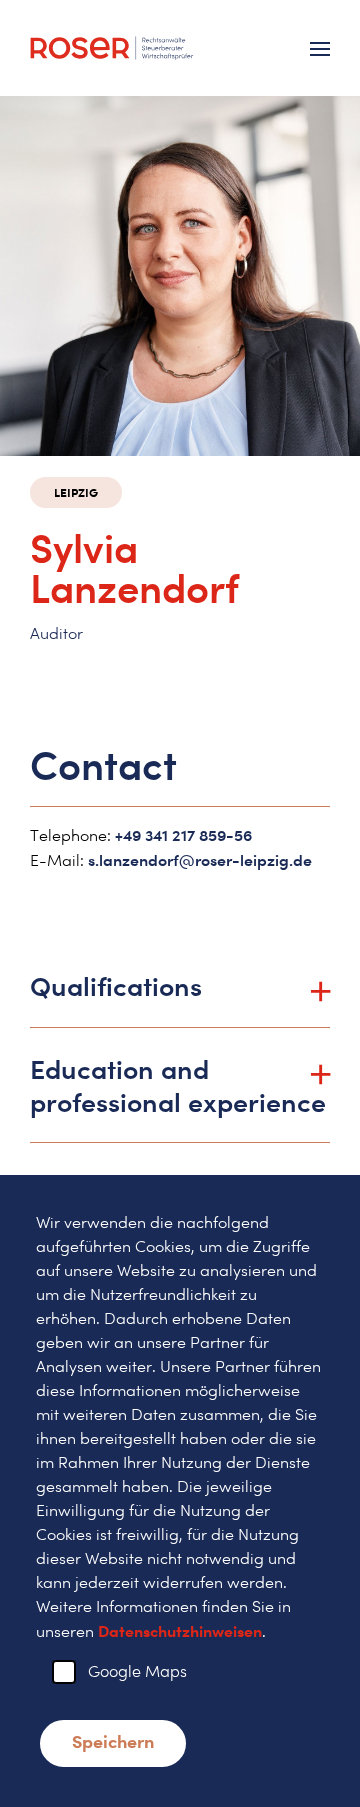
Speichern (113, 1741)
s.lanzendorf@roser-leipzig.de (200, 860)
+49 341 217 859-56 (183, 835)
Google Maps (137, 1671)
